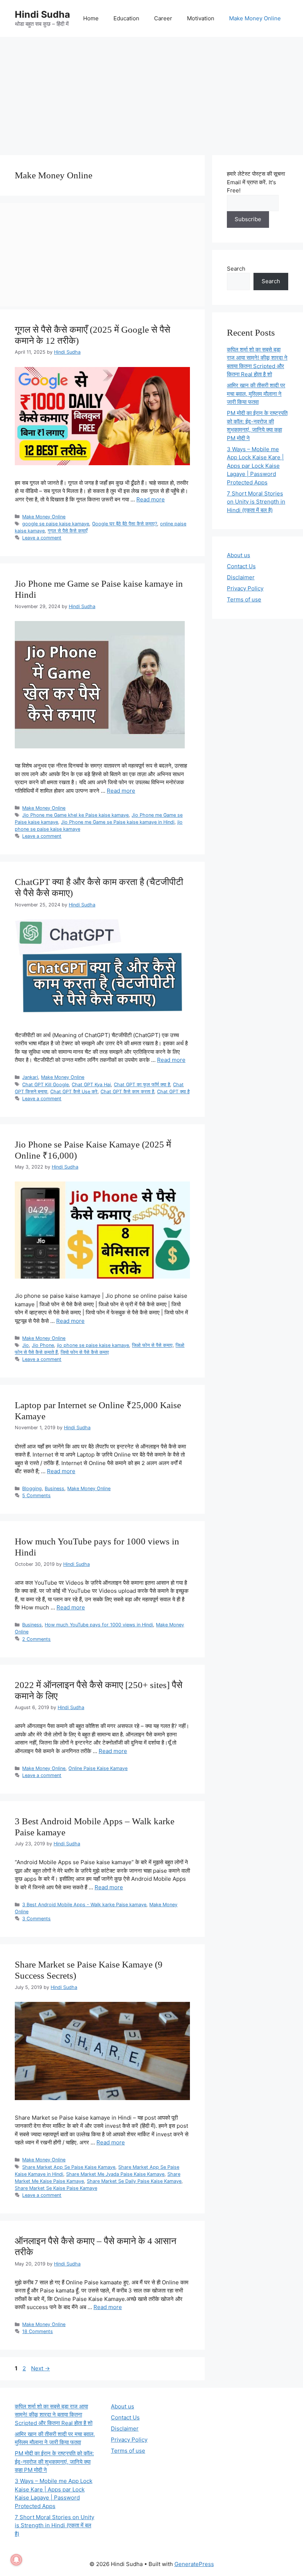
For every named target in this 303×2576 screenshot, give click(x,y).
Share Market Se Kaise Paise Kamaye (56, 2188)
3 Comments (36, 1919)
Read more (151, 499)
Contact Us (241, 566)
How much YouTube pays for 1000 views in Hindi (99, 1625)
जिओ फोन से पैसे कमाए (152, 1345)
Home (91, 18)
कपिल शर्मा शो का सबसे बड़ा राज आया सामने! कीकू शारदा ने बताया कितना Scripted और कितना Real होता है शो (54, 2415)
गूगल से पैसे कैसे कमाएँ (68, 531)
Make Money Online (255, 18)
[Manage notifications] (16, 2560)
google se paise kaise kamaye (56, 524)
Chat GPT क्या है (173, 1092)
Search (236, 269)
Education (126, 18)
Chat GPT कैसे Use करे (74, 1092)
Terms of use (244, 599)
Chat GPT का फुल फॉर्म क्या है (142, 1085)
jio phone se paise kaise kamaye (93, 1345)
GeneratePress (194, 2564)
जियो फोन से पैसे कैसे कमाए (85, 1352)
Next (40, 2368)
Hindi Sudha (42, 14)
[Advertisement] (151, 92)
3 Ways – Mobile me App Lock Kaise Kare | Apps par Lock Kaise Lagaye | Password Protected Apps (255, 466)
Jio (25, 1345)
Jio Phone (43, 1345)
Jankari (30, 1077)
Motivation (201, 18)
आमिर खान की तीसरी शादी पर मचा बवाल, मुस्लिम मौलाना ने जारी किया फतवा (256, 394)
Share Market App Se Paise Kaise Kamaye (69, 2167)
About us (239, 555)
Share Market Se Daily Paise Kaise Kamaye (134, 2181)
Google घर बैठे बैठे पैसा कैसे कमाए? (125, 524)
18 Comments (38, 2331)
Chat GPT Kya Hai (91, 1085)
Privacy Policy (245, 588)
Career (163, 18)
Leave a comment (42, 538)
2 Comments (36, 1639)
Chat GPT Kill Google (45, 1085)
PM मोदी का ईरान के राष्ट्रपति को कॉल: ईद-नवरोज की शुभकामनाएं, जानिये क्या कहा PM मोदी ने (54, 2462)
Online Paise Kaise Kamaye (98, 1768)
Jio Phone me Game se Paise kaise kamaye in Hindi (118, 822)
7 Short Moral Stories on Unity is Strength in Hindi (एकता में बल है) (256, 502)
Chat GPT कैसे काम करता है (127, 1092)
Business (55, 1488)
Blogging (32, 1488)
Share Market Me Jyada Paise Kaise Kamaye (115, 2174)
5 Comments (36, 1495)
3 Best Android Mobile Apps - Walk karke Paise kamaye (84, 1905)
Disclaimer (241, 577)
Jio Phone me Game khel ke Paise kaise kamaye (75, 815)
